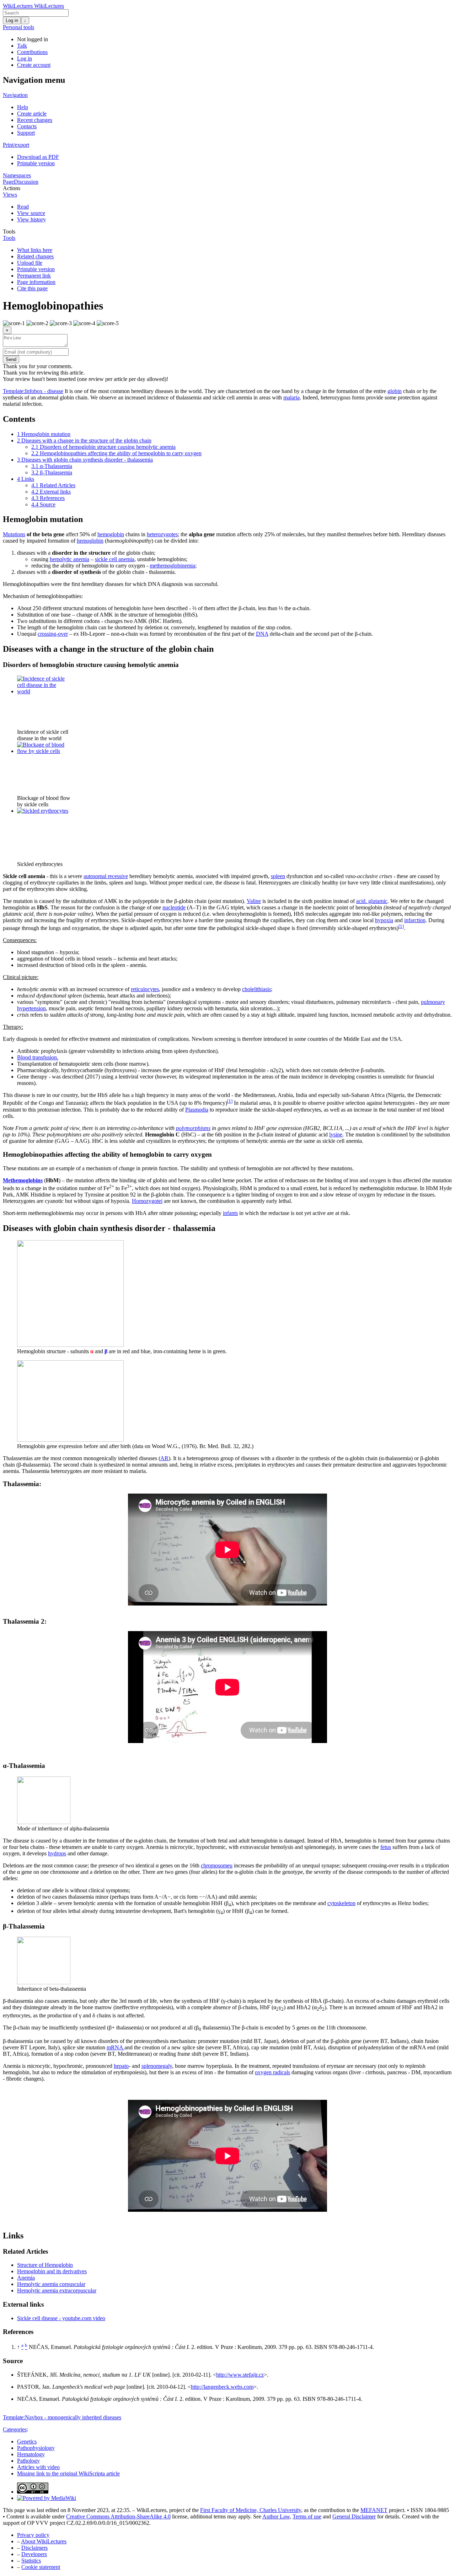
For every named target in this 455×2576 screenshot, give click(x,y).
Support (26, 133)
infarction (415, 920)
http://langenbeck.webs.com (222, 2387)
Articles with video (38, 2467)
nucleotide (174, 907)
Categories (15, 2429)
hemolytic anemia (69, 559)
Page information (36, 282)
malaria (291, 397)
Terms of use (307, 2516)
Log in (12, 20)
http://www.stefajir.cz (240, 2375)
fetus (386, 1847)
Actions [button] (12, 188)
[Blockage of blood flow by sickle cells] (44, 751)
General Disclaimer (354, 2516)
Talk (22, 46)
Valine (254, 901)
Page (8, 182)
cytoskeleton (341, 1903)
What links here (35, 250)
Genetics (27, 2441)
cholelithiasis (256, 989)
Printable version (36, 163)
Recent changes (35, 120)
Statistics (31, 2561)
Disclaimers (34, 2548)
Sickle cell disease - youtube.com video (61, 2318)
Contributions (32, 52)
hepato (121, 2066)
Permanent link (34, 276)
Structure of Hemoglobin (45, 2265)
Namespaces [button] (17, 175)
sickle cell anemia (115, 559)
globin (395, 391)
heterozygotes (162, 534)
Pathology (28, 2461)
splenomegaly (157, 2066)
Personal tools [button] (18, 27)
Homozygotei (147, 1201)
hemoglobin (111, 534)
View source (31, 213)
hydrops (57, 1853)
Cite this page (32, 288)
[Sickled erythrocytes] (43, 811)
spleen (278, 876)
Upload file (30, 263)
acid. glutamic (372, 901)
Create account (34, 65)
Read (23, 207)
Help (23, 107)
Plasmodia (197, 1110)
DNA (262, 634)
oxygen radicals (272, 2072)
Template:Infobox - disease (33, 391)
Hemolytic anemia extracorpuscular (57, 2290)
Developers (34, 2554)
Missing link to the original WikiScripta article (68, 2473)
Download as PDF (38, 157)
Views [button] (10, 195)
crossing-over (53, 634)
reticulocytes (145, 989)
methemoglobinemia (172, 566)
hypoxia (384, 920)
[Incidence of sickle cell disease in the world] (44, 691)
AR (164, 1458)
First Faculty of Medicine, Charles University (251, 2510)
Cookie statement (41, 2567)
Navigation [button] (15, 95)
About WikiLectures (44, 2541)
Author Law (276, 2516)
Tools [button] (9, 232)
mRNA (116, 2047)
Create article (32, 114)
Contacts (27, 126)
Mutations (14, 534)
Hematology (31, 2454)
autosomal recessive (106, 876)
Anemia (26, 2278)
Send (11, 359)
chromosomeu (217, 1865)
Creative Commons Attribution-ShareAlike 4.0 (118, 2516)
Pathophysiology (36, 2448)
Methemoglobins (23, 1180)
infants (230, 1213)
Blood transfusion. (38, 1057)
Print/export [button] (16, 145)
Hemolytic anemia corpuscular (51, 2284)
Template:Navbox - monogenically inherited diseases (62, 2417)
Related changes (35, 256)
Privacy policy (33, 2535)
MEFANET (374, 2510)
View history (31, 219)
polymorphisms (193, 1128)
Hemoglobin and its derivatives (52, 2271)
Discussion (26, 182)
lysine (336, 1134)
